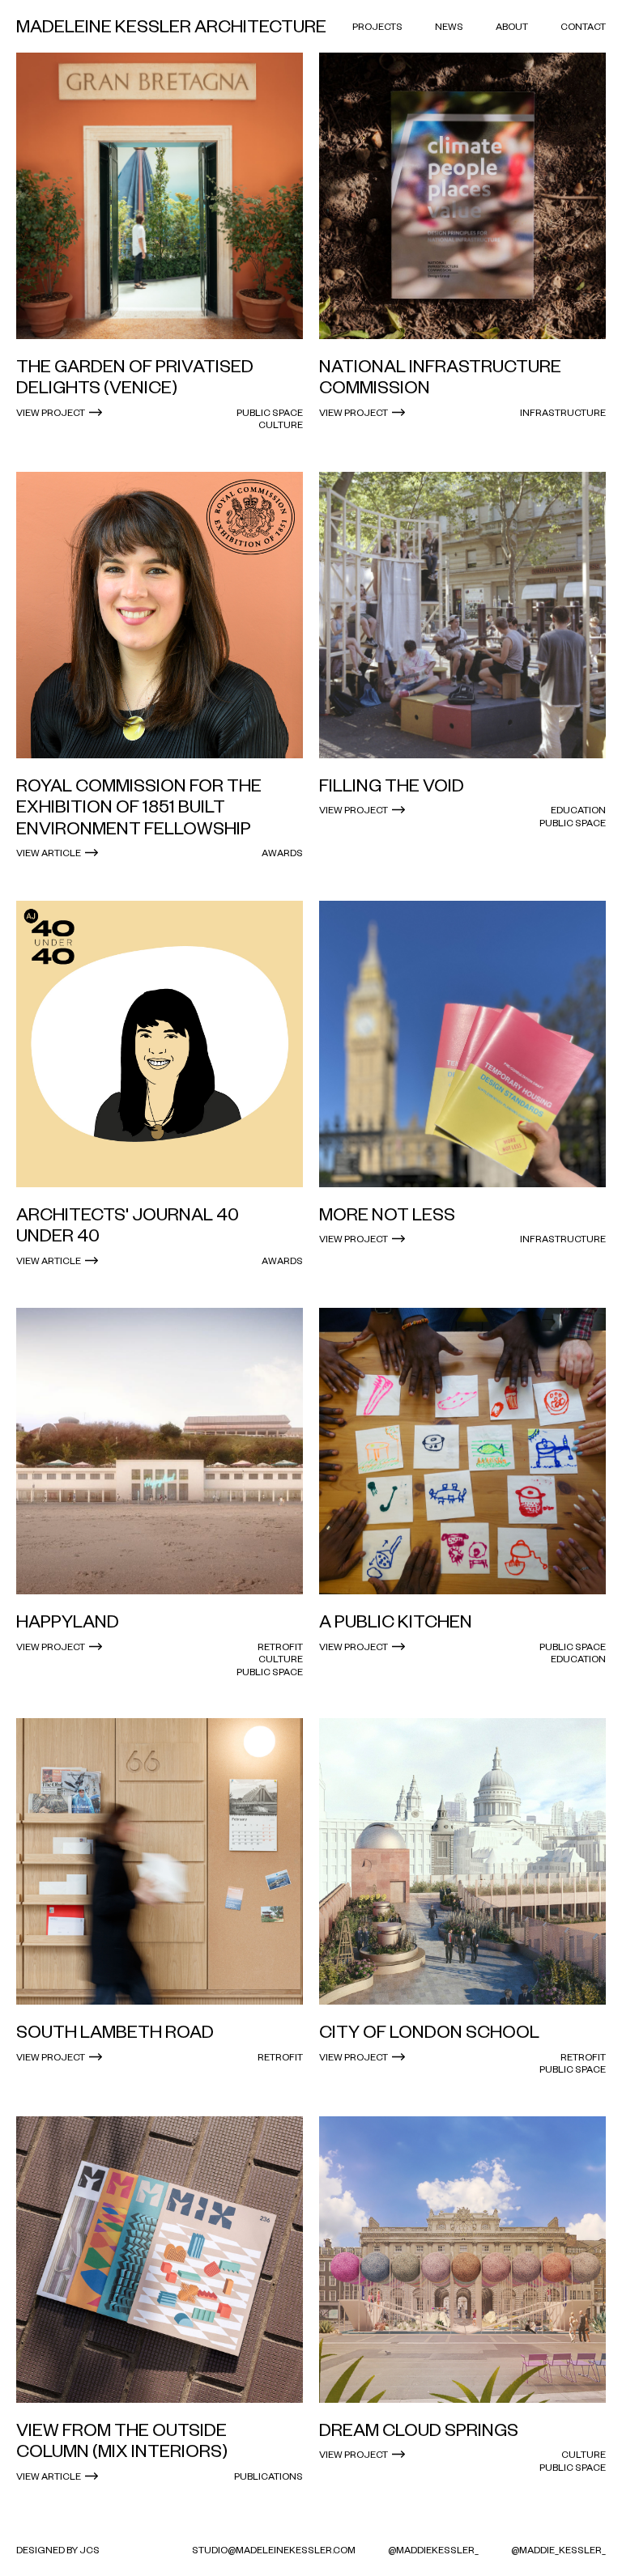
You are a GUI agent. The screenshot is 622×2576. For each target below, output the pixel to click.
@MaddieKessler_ (433, 2550)
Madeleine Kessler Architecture (171, 26)
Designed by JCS (58, 2550)
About (512, 26)
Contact (583, 26)
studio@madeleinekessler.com (274, 2550)
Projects (377, 26)
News (449, 26)
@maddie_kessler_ (558, 2550)
